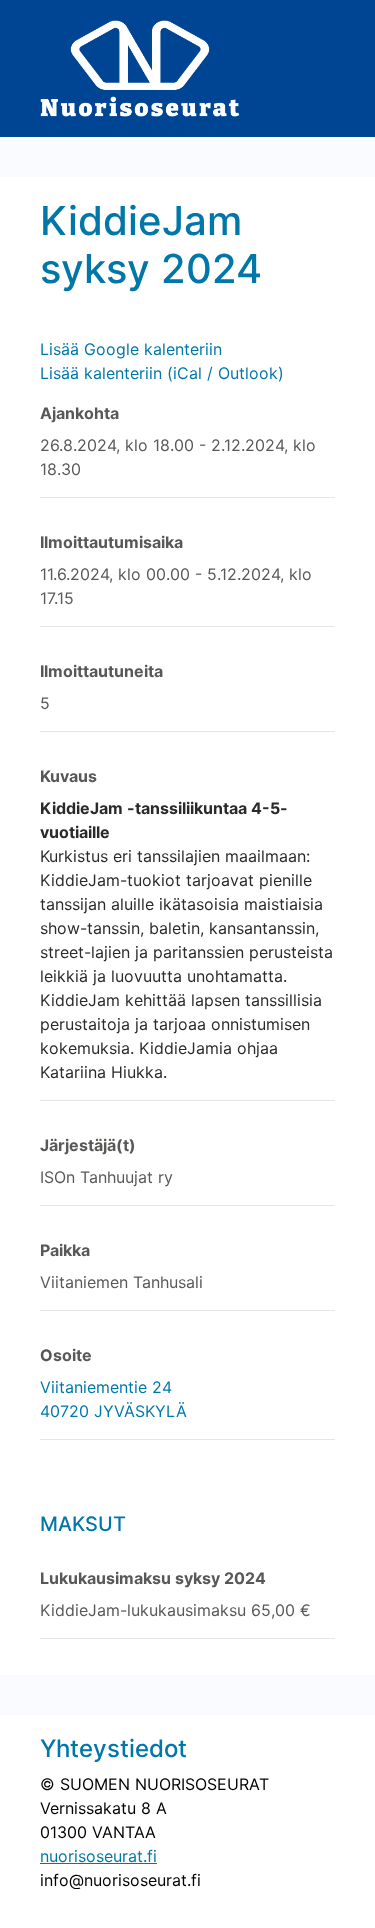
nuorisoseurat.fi (98, 1856)
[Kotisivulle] (140, 67)
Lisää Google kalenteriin (131, 349)
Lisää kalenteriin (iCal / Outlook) (162, 373)
